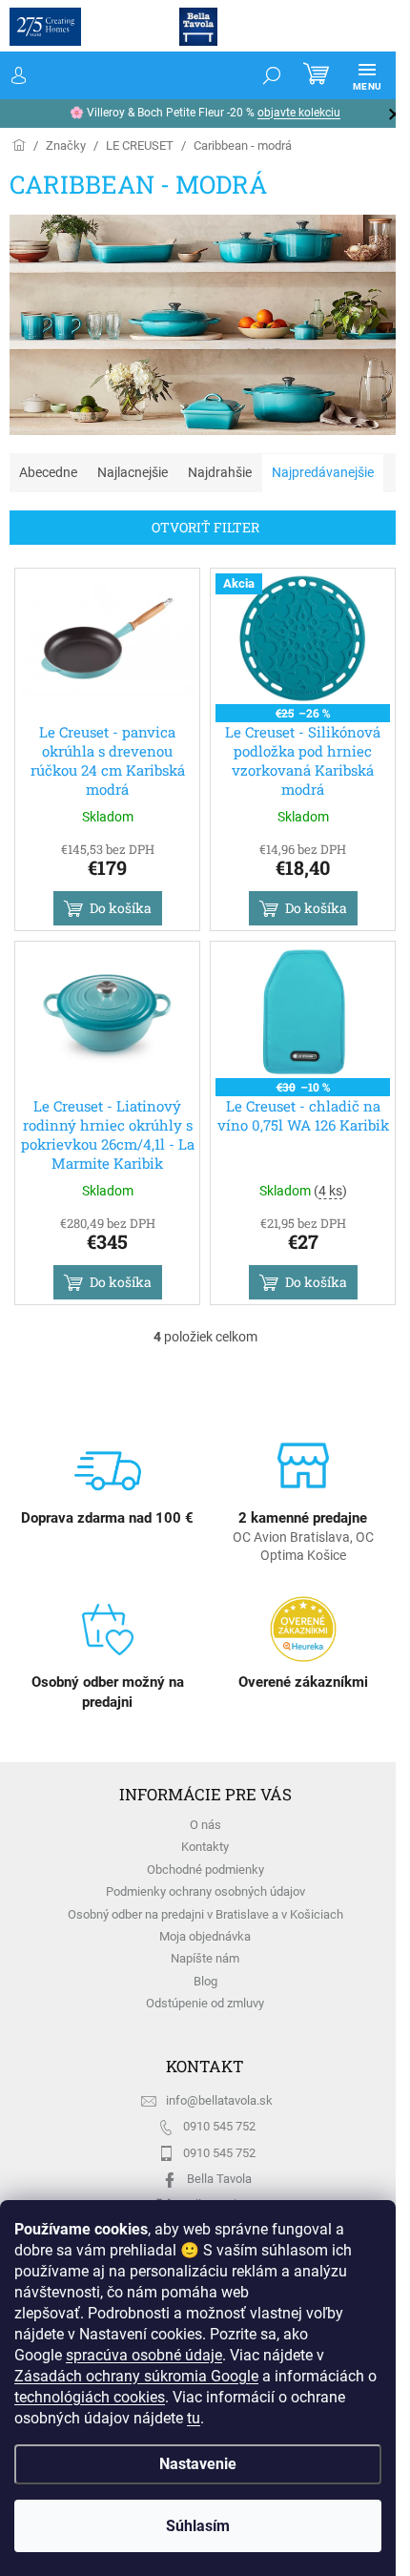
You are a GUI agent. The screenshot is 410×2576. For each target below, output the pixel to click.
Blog (205, 1981)
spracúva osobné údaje (144, 2355)
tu (194, 2418)
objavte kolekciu (299, 113)
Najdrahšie (220, 472)
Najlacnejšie (133, 472)
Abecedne (48, 472)
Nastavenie (198, 2464)
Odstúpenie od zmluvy (205, 2003)
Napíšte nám (205, 1958)
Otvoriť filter (205, 527)
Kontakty (205, 1847)
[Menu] (367, 75)
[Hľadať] (272, 75)
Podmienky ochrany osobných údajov (205, 1891)
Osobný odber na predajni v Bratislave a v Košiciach (205, 1914)
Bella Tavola (219, 2179)
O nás (205, 1825)
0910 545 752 (219, 2126)
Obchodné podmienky (205, 1870)
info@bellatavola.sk (219, 2100)
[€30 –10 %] (303, 1012)
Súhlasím (198, 2526)
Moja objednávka (205, 1936)
